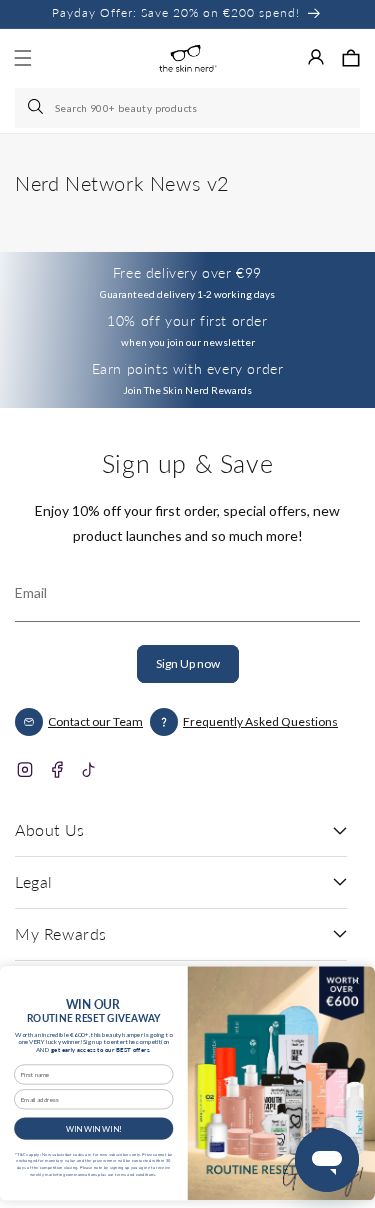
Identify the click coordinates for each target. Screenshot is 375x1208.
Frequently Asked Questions (260, 721)
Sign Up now (188, 663)
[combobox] (187, 108)
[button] (351, 58)
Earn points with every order (188, 368)
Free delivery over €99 (187, 272)
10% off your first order (187, 320)
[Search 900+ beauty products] (37, 108)
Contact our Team (95, 721)
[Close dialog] (356, 981)
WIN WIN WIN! (94, 1127)
